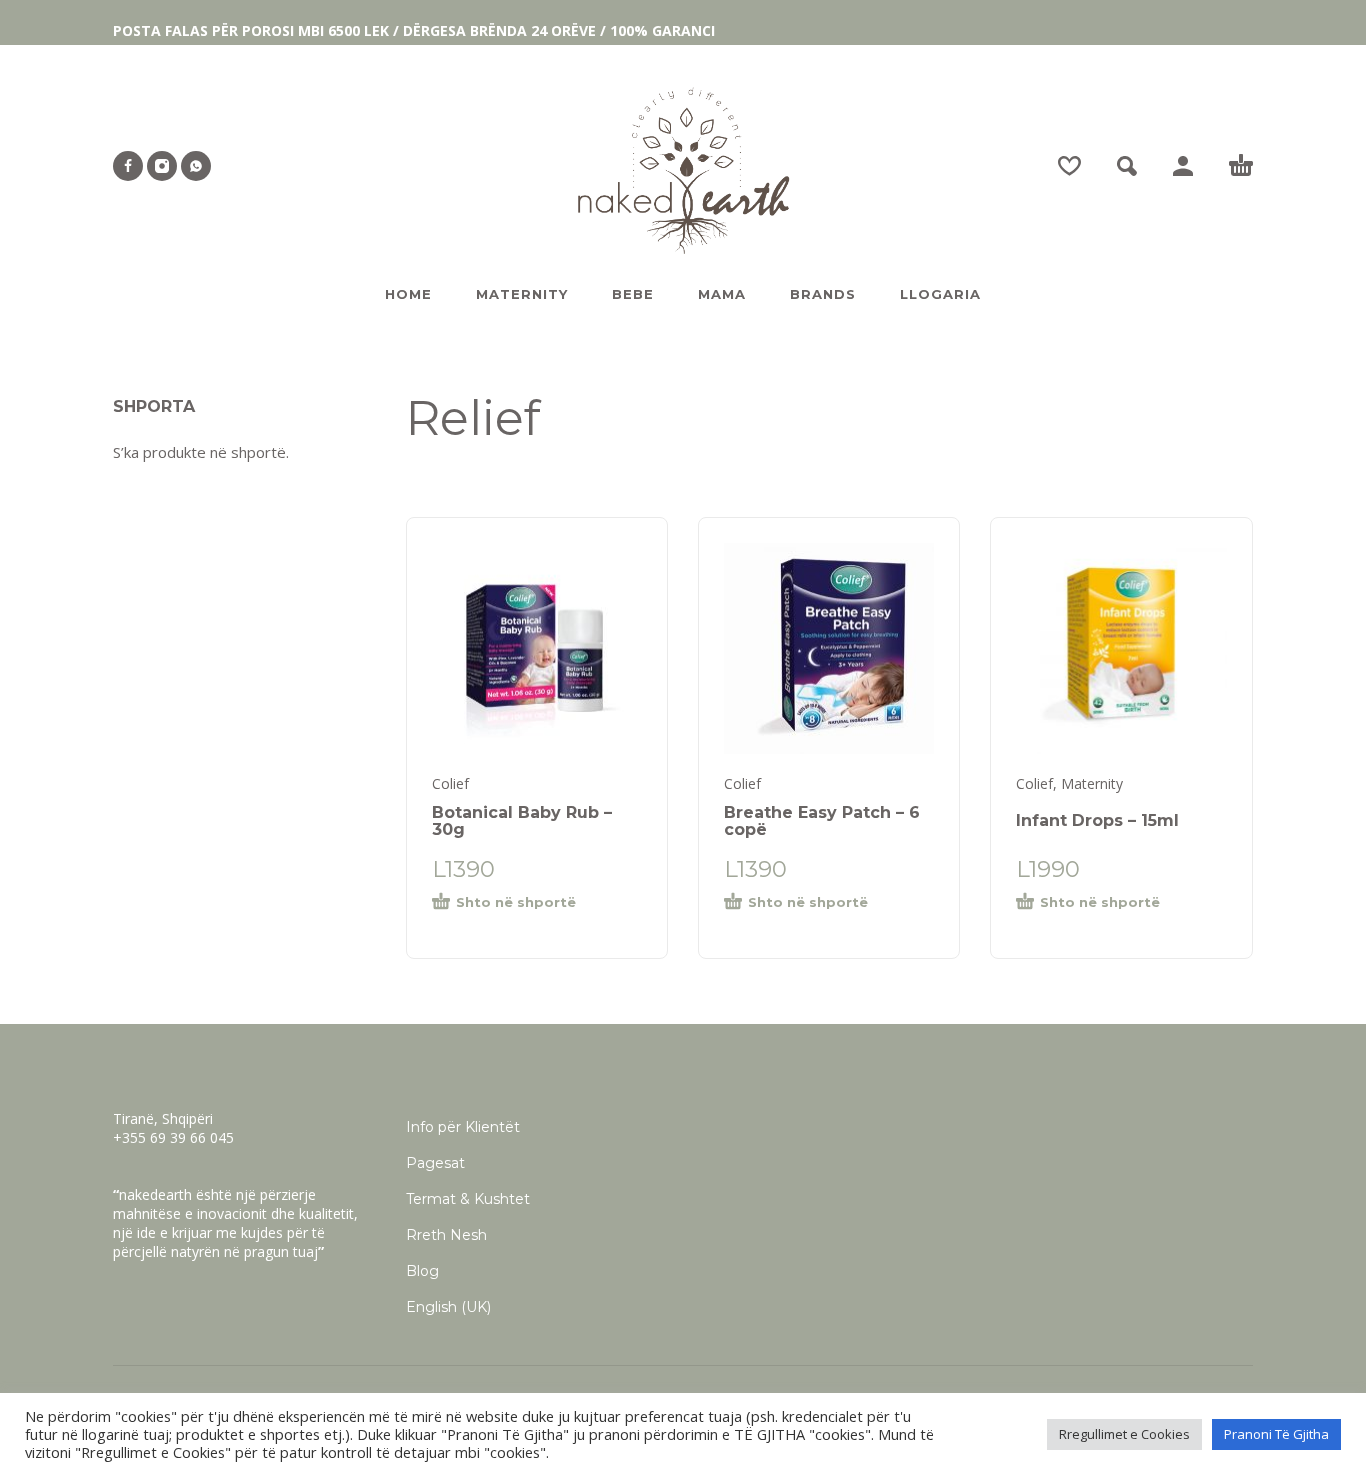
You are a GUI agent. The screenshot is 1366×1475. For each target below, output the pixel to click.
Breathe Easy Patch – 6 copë (822, 821)
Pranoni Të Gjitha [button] (1276, 1434)
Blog (422, 1271)
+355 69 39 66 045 (173, 1137)
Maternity (1092, 783)
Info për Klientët (463, 1127)
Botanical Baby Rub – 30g (522, 821)
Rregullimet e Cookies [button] (1124, 1434)
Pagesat (435, 1163)
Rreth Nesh (446, 1235)
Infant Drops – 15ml (1097, 820)
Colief (450, 783)
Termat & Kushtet (468, 1199)
